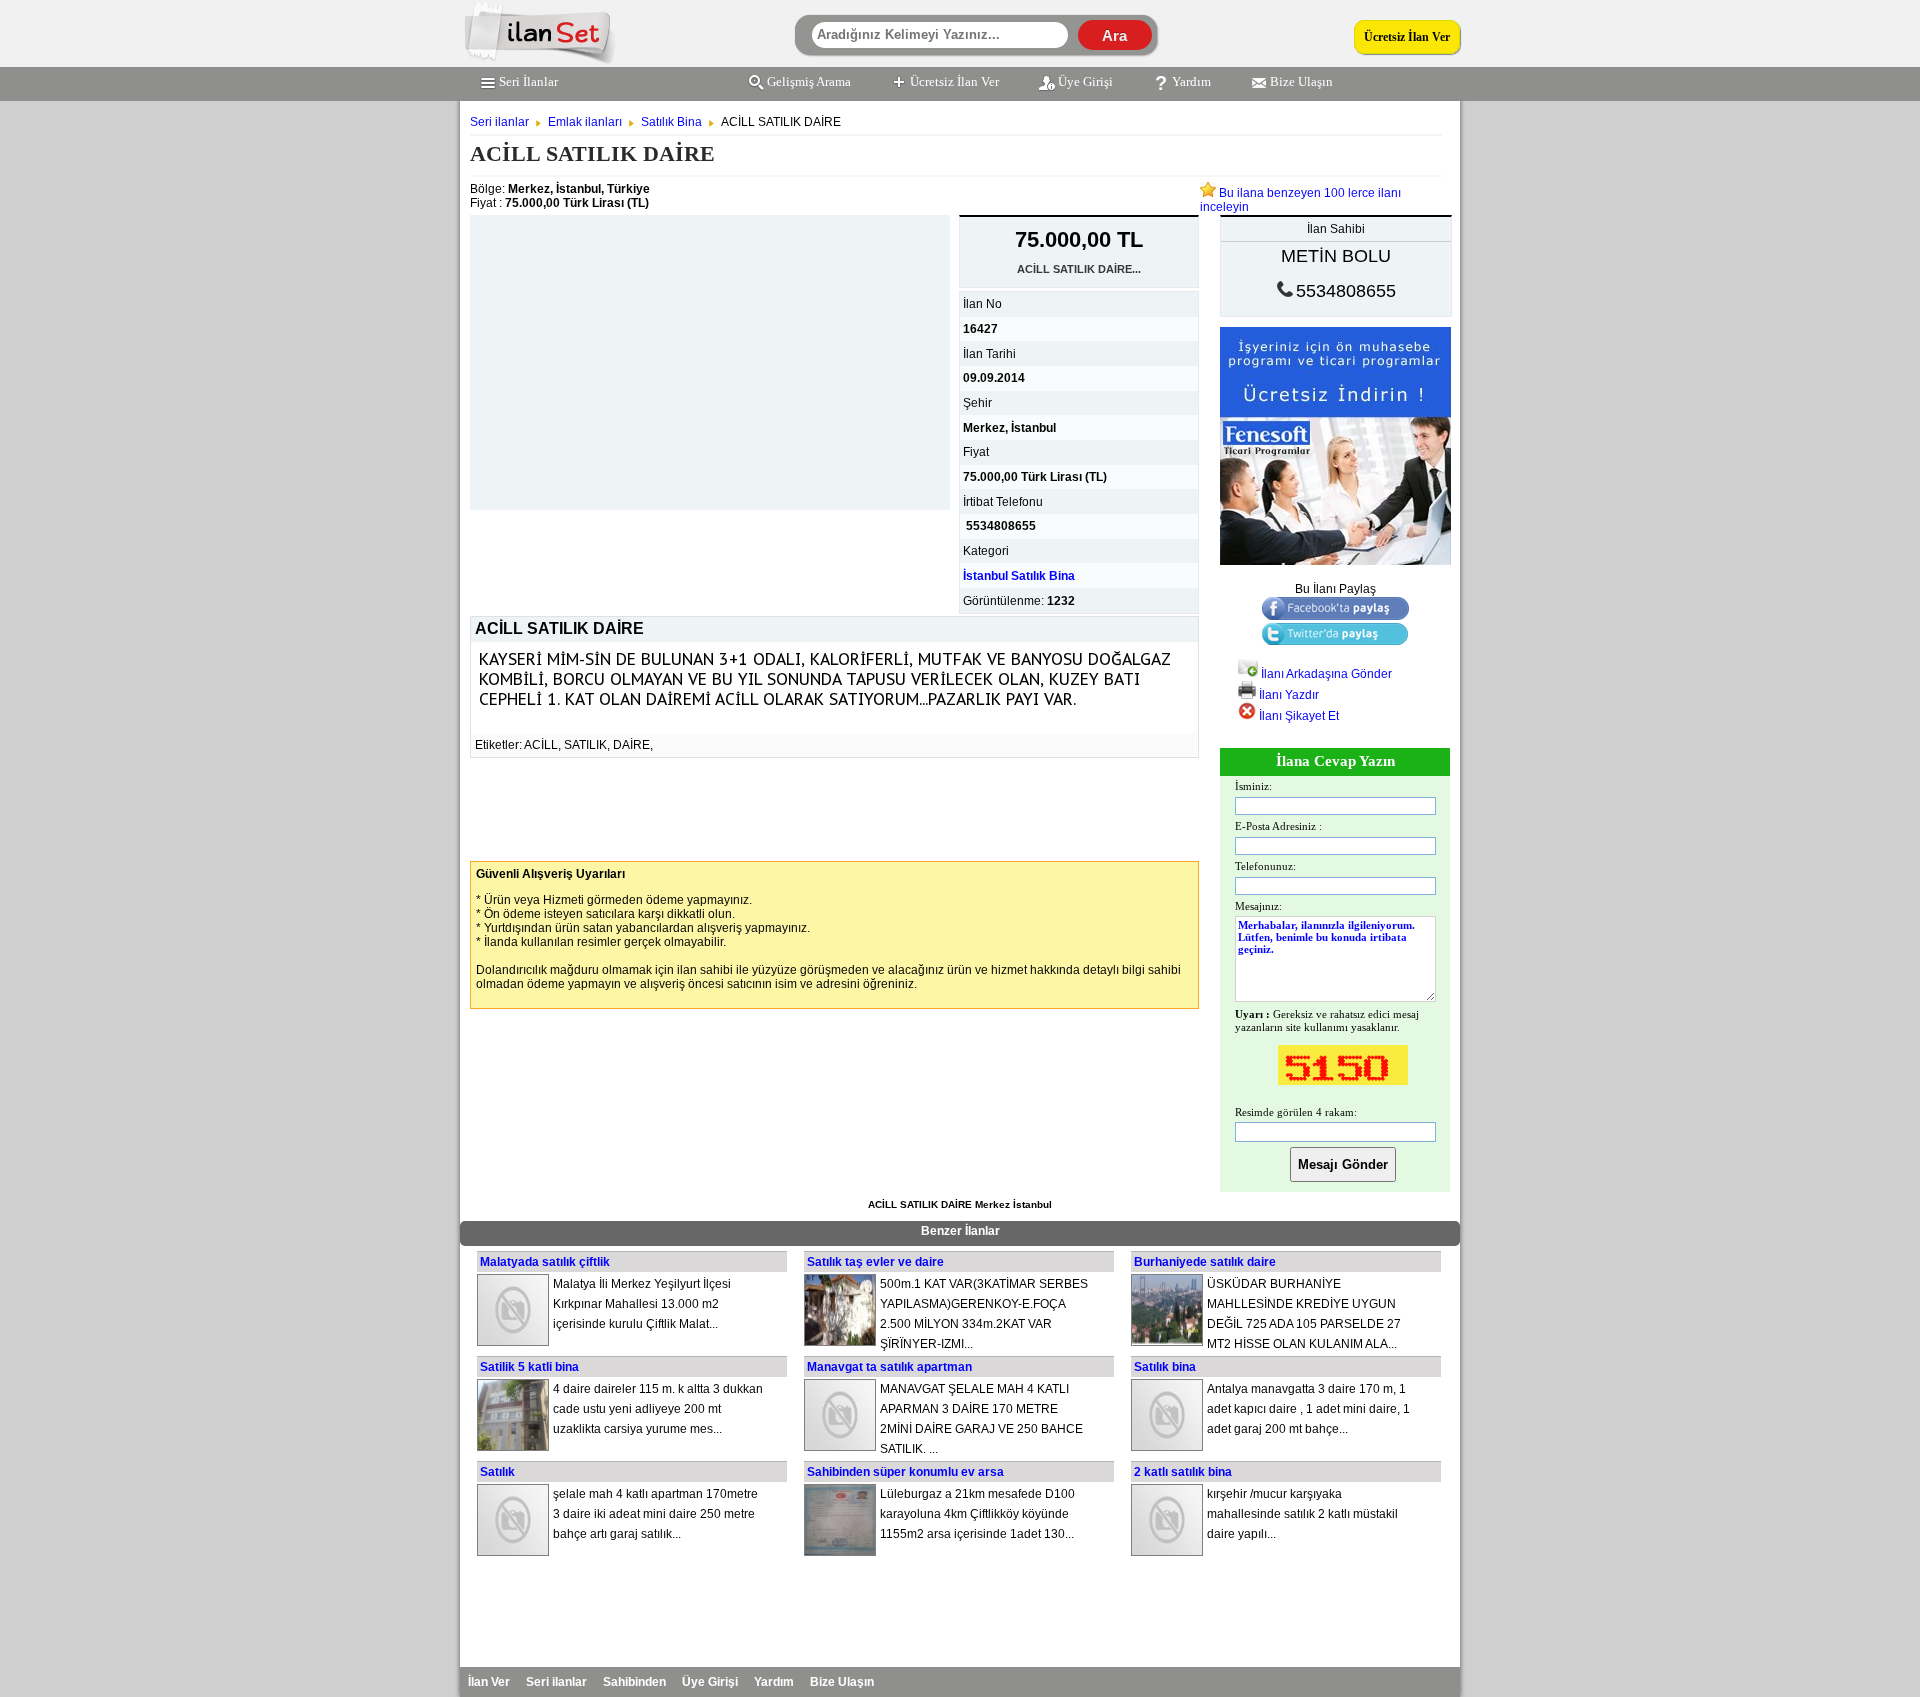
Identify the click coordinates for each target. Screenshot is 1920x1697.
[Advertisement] (710, 355)
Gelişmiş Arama (809, 81)
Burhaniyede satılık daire (1205, 1262)
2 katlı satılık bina (1183, 1472)
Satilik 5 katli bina (529, 1367)
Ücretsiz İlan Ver (1407, 37)
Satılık (497, 1472)
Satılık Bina (671, 122)
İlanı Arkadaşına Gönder (1325, 674)
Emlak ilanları (585, 122)
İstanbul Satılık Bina (1019, 576)
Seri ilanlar (499, 122)
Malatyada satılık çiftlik (545, 1262)
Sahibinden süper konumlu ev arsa (905, 1472)
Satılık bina (1165, 1367)
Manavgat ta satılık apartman (889, 1367)
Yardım (1191, 81)
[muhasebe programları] (1335, 561)
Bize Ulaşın (1301, 81)
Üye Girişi (1085, 81)
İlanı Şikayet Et (1297, 716)
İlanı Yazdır (1287, 695)
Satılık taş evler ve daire (875, 1262)
